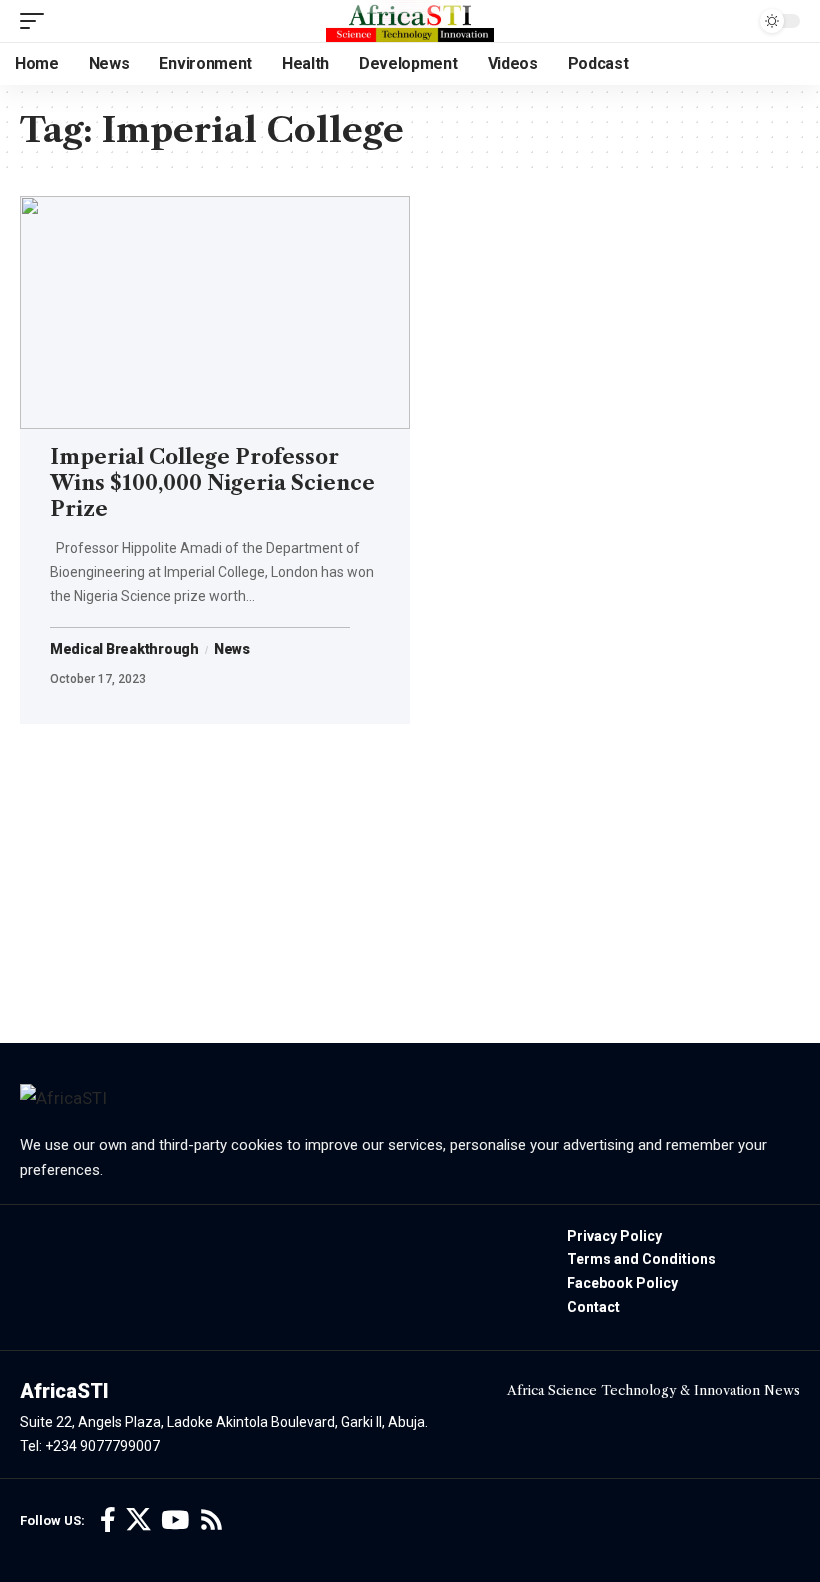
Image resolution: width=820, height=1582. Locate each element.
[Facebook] (108, 1520)
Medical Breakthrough (124, 650)
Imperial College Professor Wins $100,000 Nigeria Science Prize (212, 483)
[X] (138, 1520)
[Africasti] (410, 21)
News (232, 650)
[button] (37, 21)
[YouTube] (175, 1520)
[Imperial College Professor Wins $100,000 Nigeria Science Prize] (215, 313)
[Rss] (211, 1520)
